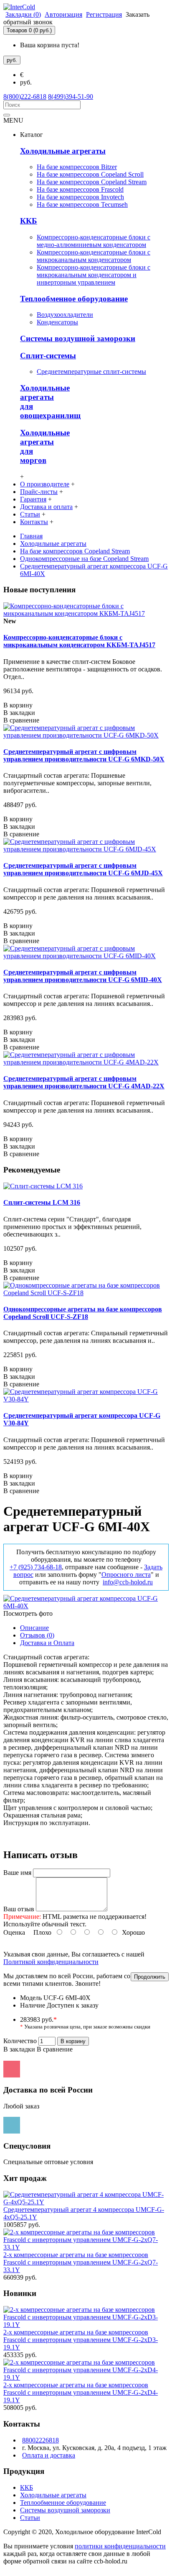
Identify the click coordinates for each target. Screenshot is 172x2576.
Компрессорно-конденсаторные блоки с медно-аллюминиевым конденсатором (94, 241)
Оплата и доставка (49, 2455)
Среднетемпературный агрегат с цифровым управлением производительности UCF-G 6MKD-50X (84, 755)
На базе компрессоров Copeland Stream (92, 182)
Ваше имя (17, 1873)
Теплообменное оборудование (74, 299)
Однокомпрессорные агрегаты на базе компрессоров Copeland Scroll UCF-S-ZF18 (83, 1313)
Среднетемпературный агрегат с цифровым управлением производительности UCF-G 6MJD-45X (83, 869)
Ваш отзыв (19, 1909)
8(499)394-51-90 (71, 96)
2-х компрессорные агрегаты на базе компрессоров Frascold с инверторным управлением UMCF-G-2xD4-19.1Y (81, 2392)
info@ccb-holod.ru (128, 1582)
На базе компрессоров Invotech (80, 197)
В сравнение (55, 2049)
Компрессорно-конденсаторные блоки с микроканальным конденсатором (94, 256)
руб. (26, 82)
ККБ (29, 221)
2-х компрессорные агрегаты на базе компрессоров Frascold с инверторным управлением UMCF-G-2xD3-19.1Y (81, 2340)
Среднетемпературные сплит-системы (91, 371)
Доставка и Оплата (47, 1643)
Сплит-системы (48, 356)
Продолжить (150, 1977)
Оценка (14, 1932)
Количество (20, 2041)
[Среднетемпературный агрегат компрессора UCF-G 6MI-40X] (86, 1606)
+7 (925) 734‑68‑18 (36, 1567)
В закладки (19, 2049)
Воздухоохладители (65, 315)
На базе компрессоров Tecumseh (82, 204)
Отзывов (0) (37, 1635)
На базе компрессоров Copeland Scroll (90, 174)
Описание (34, 1628)
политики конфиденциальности (120, 2546)
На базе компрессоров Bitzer (77, 167)
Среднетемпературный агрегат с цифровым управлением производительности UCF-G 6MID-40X (83, 976)
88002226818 (40, 2440)
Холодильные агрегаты (63, 151)
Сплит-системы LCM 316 (42, 1202)
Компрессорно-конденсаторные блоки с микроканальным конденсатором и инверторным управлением (94, 275)
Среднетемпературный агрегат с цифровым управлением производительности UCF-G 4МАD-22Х (84, 1082)
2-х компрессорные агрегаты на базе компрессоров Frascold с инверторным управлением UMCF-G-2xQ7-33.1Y (81, 2262)
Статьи (30, 2518)
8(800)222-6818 (25, 96)
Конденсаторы (57, 322)
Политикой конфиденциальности (51, 1962)
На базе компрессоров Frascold (80, 189)
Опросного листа (126, 1575)
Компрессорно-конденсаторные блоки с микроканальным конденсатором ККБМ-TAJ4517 (79, 641)
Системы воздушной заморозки (78, 338)
